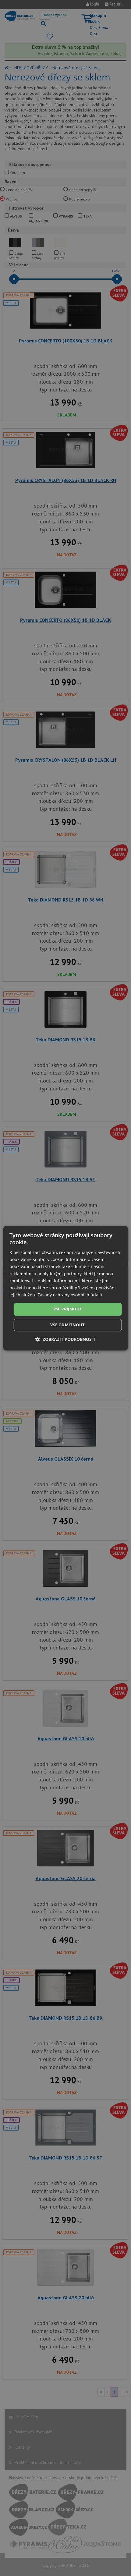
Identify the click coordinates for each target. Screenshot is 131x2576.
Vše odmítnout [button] (67, 1325)
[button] (65, 1339)
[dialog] (66, 1288)
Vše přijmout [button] (68, 1309)
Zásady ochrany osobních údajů (70, 1295)
